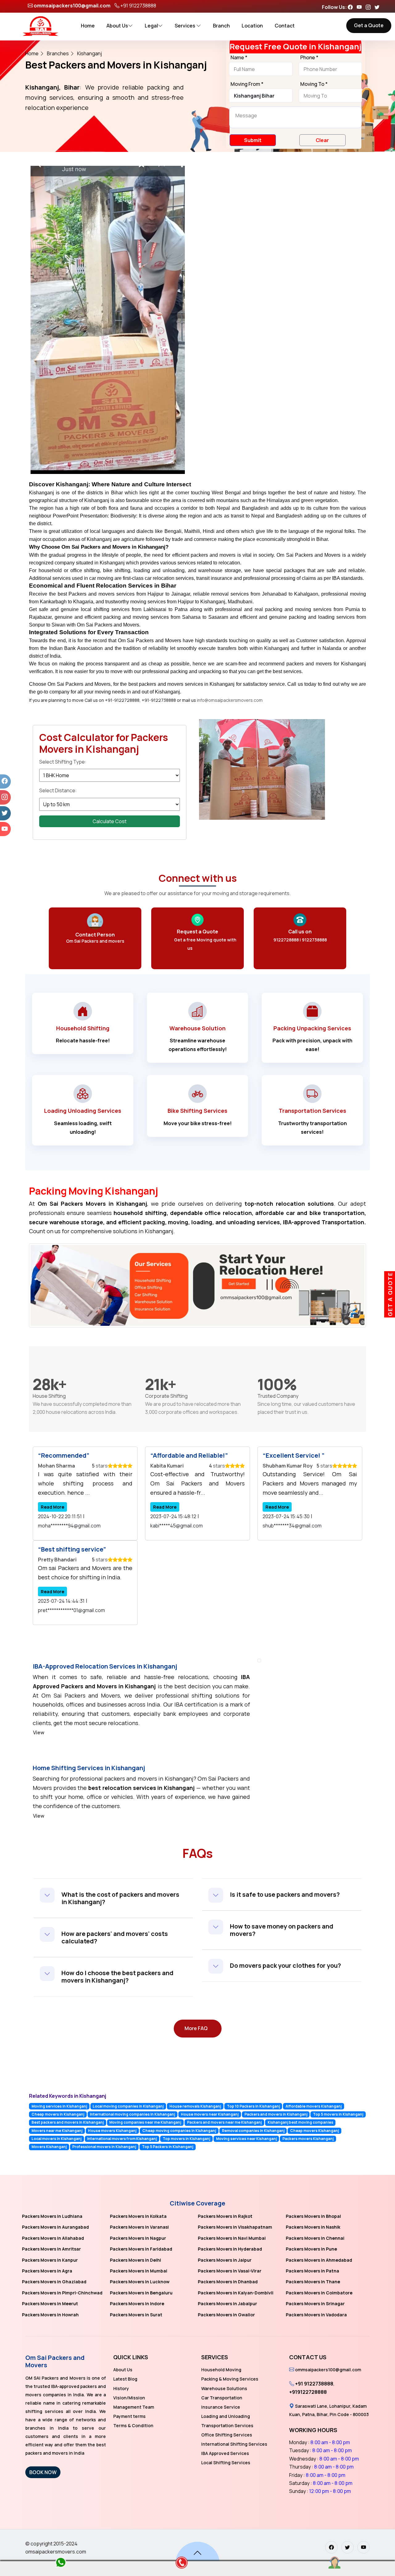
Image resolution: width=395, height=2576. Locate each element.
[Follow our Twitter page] (379, 7)
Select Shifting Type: (63, 762)
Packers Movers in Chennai (315, 2238)
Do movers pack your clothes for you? (285, 1965)
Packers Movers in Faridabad (141, 2249)
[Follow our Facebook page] (352, 7)
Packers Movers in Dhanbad (228, 2282)
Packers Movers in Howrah (50, 2315)
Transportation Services (227, 2425)
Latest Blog (125, 2379)
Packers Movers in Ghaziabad (54, 2282)
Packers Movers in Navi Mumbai (232, 2238)
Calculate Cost (110, 821)
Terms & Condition (133, 2425)
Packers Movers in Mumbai (139, 2271)
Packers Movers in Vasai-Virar (230, 2271)
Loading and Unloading (226, 2416)
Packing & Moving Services (230, 2379)
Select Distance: (58, 790)
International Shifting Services (234, 2444)
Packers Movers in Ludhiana (52, 2216)
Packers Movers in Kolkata (138, 2216)
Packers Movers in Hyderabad (230, 2249)
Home (88, 26)
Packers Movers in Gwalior (226, 2315)
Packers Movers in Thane (313, 2282)
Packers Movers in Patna (312, 2271)
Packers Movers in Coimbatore (319, 2293)
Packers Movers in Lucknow (140, 2282)
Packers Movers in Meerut (50, 2304)
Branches (58, 53)
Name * (239, 58)
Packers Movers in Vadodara (316, 2315)
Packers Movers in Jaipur (225, 2260)
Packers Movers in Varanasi (139, 2227)
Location (252, 26)
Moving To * (314, 84)
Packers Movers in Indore (137, 2304)
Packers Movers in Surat (136, 2315)
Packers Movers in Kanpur (50, 2260)
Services (185, 26)
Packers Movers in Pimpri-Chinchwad (62, 2293)
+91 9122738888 (138, 6)
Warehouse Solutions (224, 2388)
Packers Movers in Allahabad (53, 2238)
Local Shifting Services (226, 2463)
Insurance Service (221, 2407)
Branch (221, 26)
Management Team (134, 2407)
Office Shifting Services (227, 2435)
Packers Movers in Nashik (313, 2227)
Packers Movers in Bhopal (313, 2216)
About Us (117, 26)
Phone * (309, 58)
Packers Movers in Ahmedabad (319, 2260)
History (121, 2388)
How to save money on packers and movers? (282, 1930)
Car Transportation (222, 2398)
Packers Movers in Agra (47, 2271)
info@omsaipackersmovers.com (230, 700)
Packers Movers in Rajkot (225, 2216)
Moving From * (247, 84)
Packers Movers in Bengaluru (141, 2293)
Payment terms (129, 2416)
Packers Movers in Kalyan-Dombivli (236, 2293)
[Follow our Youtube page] (361, 7)
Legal (151, 26)
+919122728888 (308, 2392)
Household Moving (221, 2370)
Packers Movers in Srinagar (315, 2304)
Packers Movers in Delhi (135, 2260)
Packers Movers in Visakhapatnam (235, 2227)
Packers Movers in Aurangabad (55, 2227)
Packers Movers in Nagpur (138, 2238)
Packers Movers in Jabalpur (227, 2304)
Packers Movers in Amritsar (51, 2249)
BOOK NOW (43, 2472)
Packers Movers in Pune (311, 2249)
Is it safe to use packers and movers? (285, 1894)
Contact (285, 26)
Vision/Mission (129, 2398)
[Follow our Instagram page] (370, 7)
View (39, 1732)
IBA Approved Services (225, 2453)
